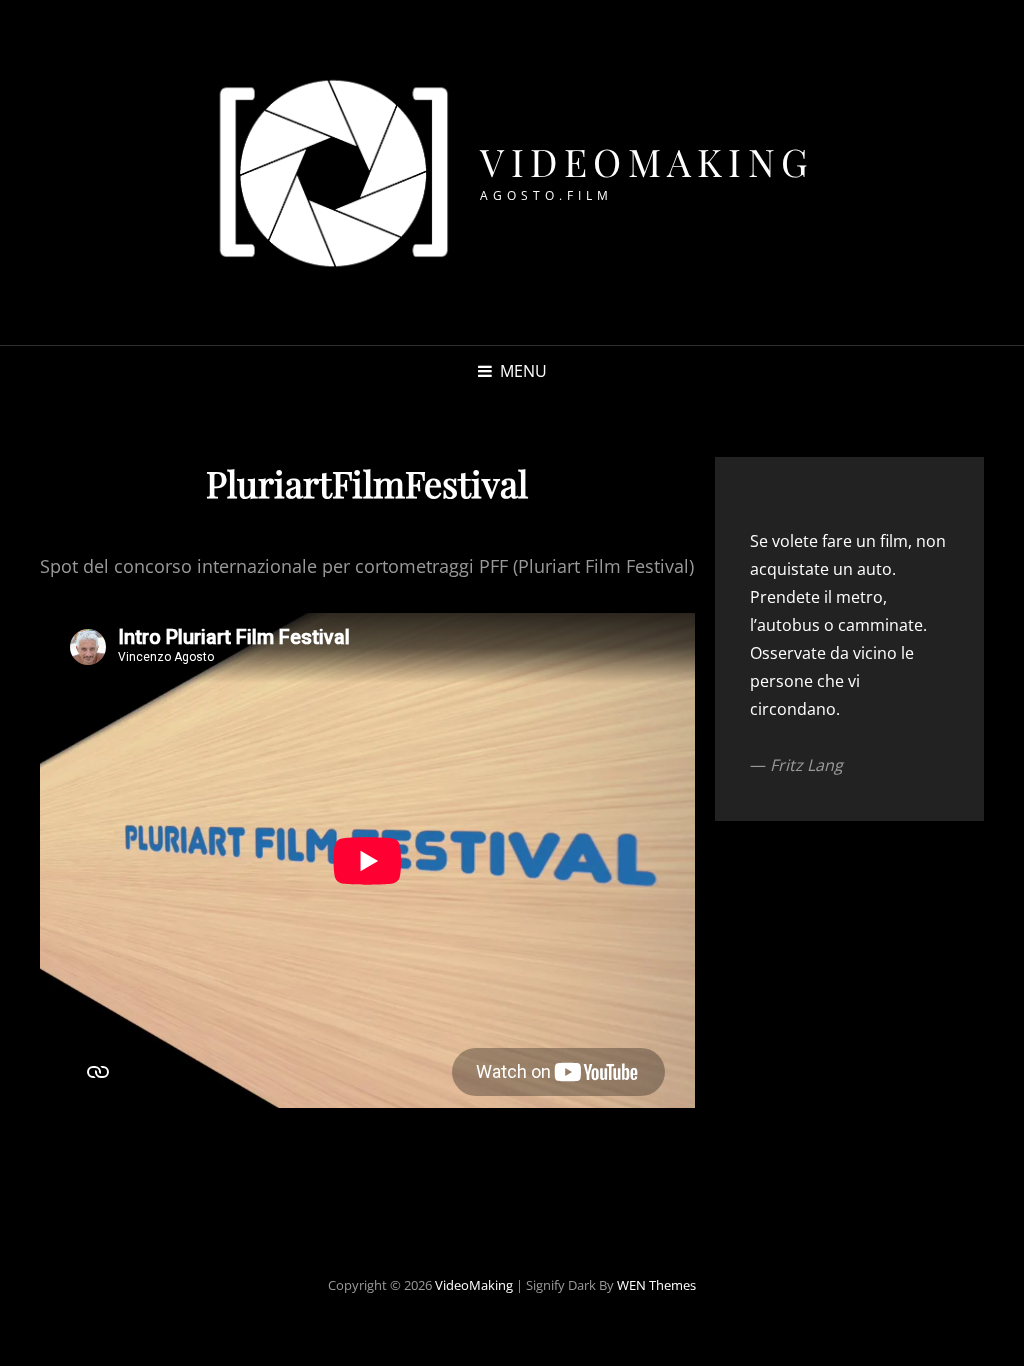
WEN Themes (656, 1285)
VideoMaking (647, 161)
